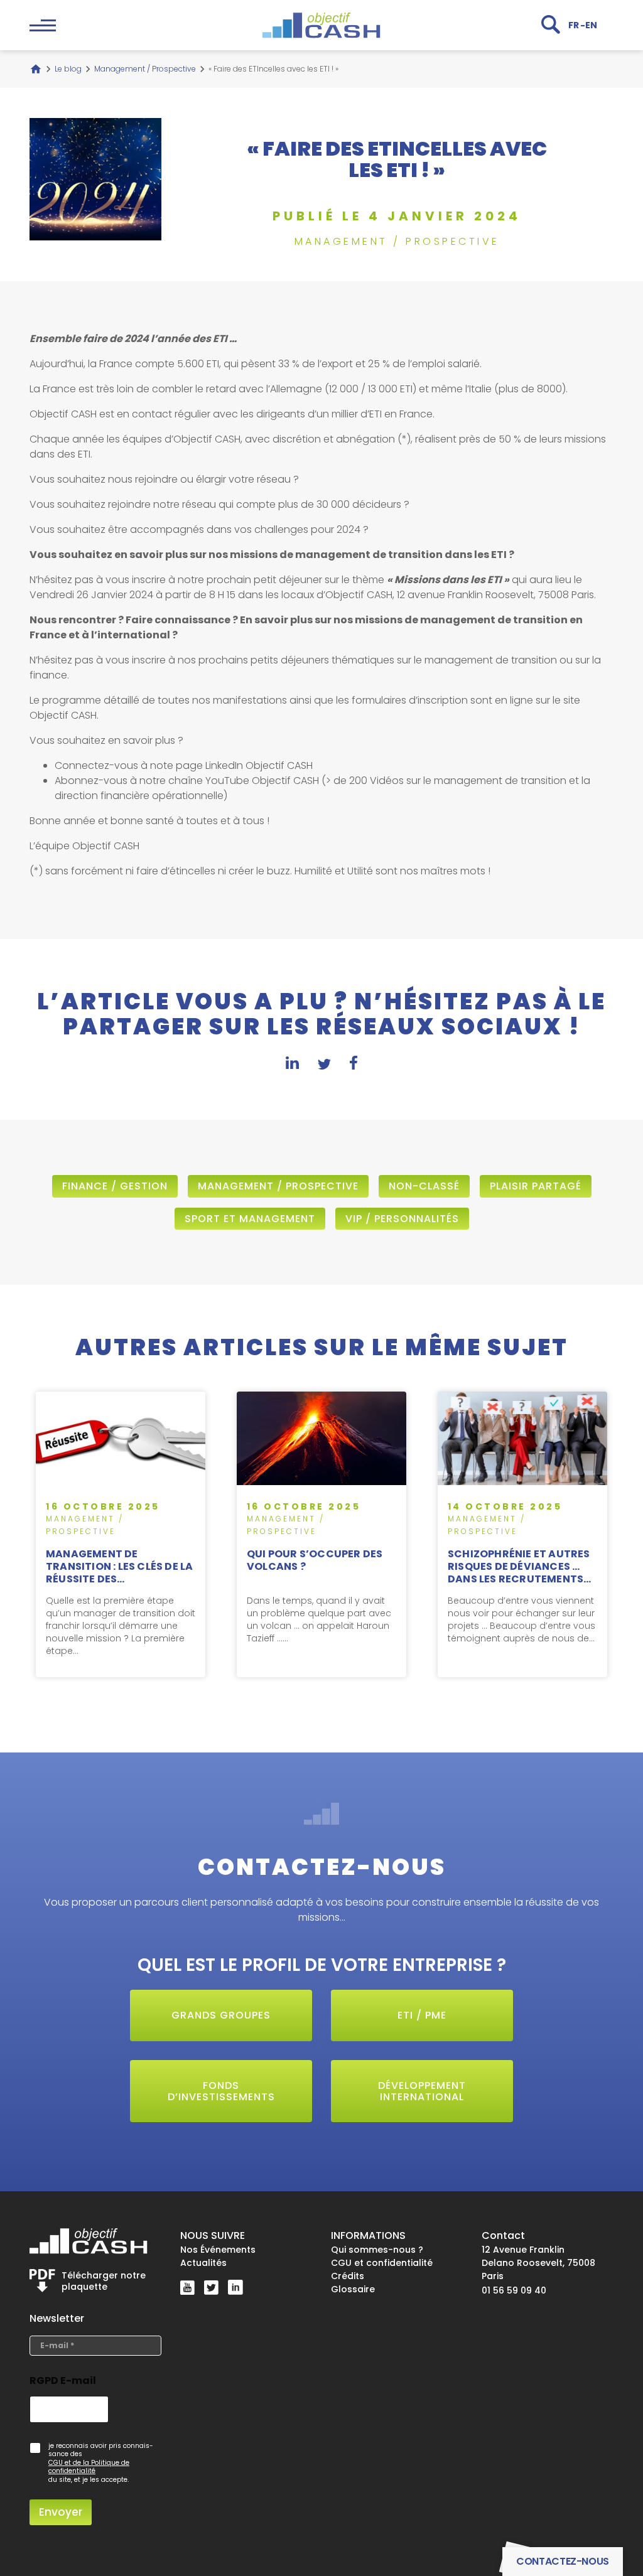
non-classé (424, 1186)
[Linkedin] (235, 2287)
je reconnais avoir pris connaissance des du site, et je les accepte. (101, 2463)
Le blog (68, 69)
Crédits (348, 2276)
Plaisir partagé (536, 1186)
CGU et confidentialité (382, 2263)
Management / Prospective (145, 69)
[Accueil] (36, 69)
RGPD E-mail (63, 2380)
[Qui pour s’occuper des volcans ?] (321, 1534)
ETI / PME (422, 2015)
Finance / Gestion (115, 1186)
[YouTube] (187, 2288)
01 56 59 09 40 (514, 2290)
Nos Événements (218, 2250)
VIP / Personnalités (402, 1219)
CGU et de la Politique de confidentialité (89, 2467)
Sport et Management (250, 1219)
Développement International (422, 2091)
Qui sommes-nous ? (377, 2250)
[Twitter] (211, 2287)
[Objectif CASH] (321, 25)
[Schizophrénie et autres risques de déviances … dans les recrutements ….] (522, 1534)
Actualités (203, 2263)
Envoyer (61, 2512)
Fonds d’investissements (221, 2091)
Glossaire (353, 2289)
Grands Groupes (221, 2015)
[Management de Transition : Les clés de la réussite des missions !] (121, 1534)
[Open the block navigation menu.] (43, 25)
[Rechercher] (551, 24)
